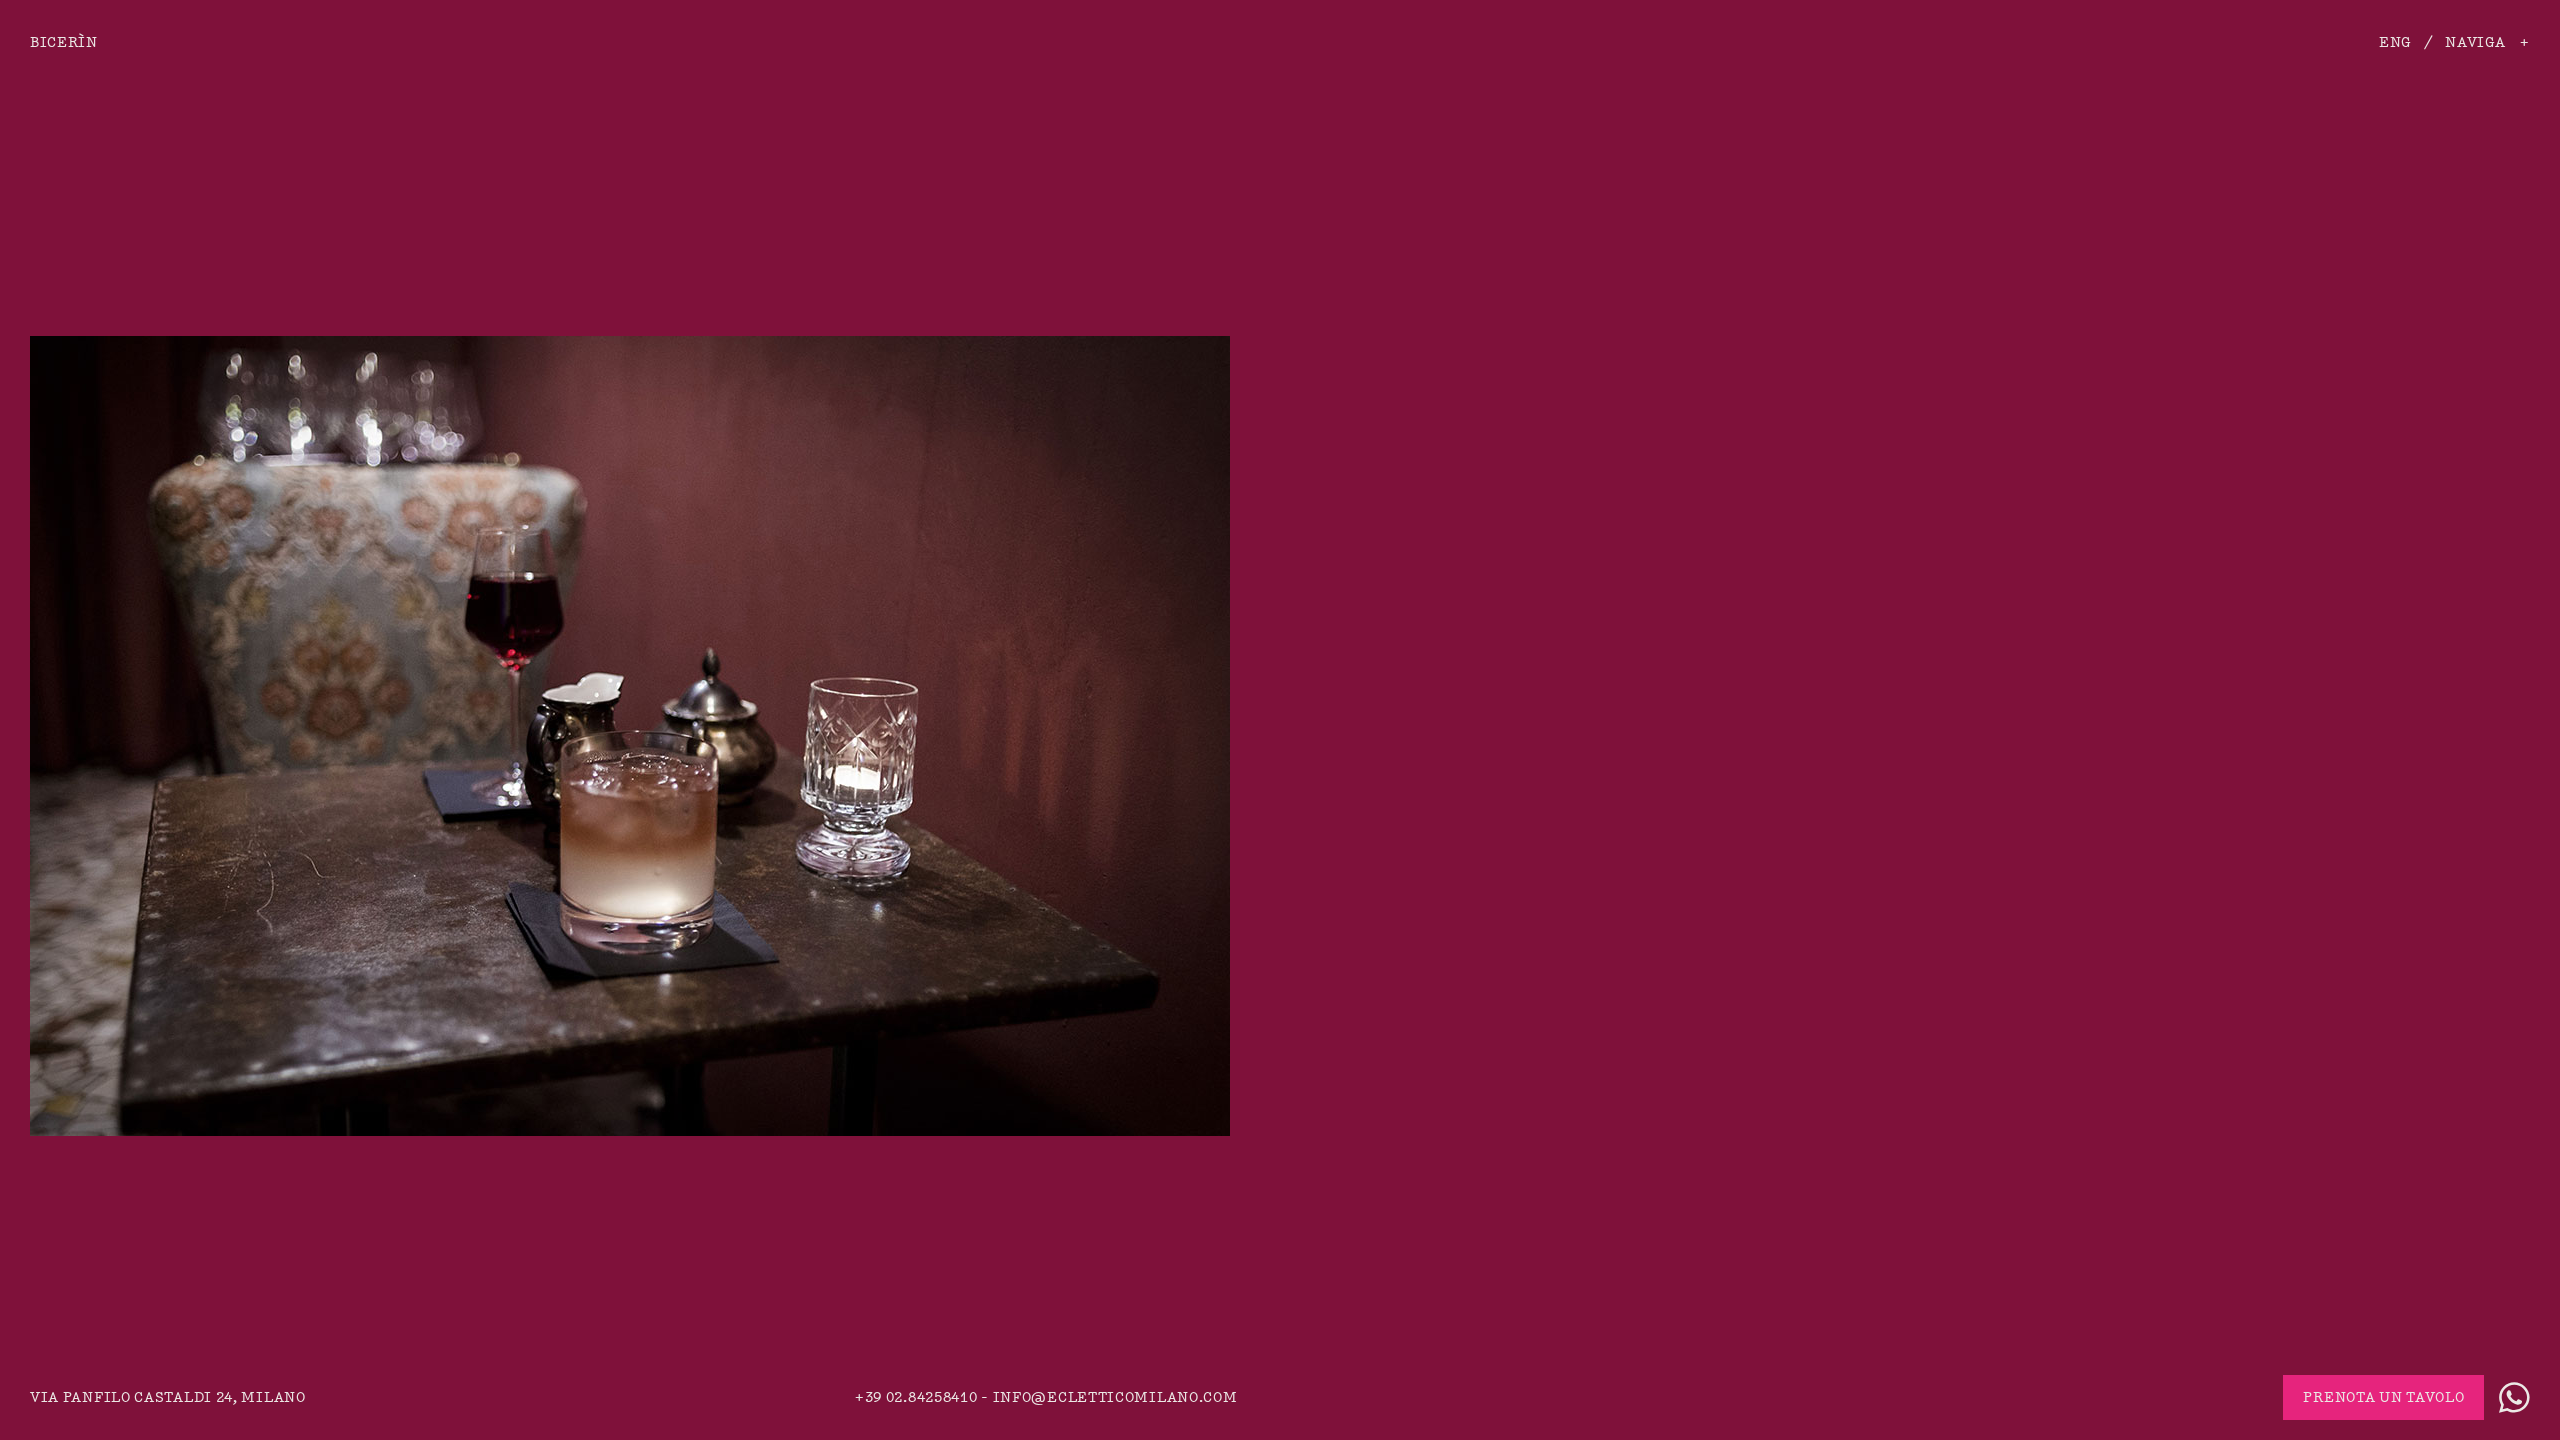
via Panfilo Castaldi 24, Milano (168, 1397)
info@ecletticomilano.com (1115, 1397)
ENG (2395, 42)
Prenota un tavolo (2383, 1397)
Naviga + (2487, 42)
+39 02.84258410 (916, 1397)
